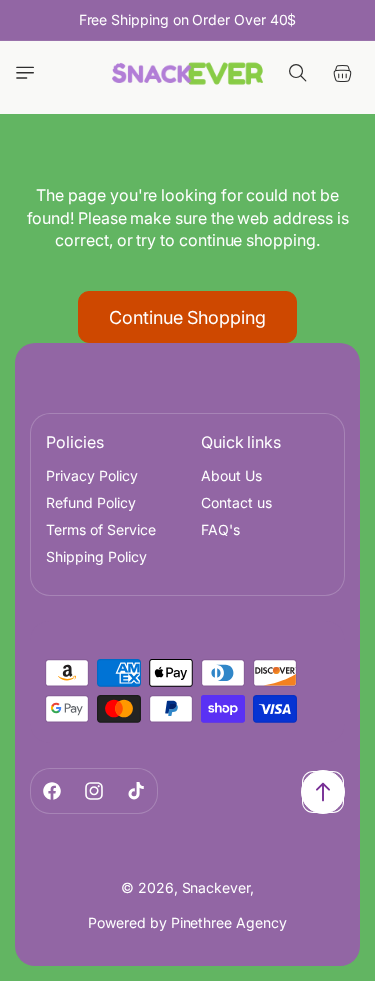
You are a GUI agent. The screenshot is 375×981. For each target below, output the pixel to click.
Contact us (236, 502)
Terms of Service (101, 529)
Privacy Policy (92, 475)
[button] (25, 73)
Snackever (216, 887)
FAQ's (220, 529)
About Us (231, 475)
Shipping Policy (96, 556)
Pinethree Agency (229, 922)
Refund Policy (91, 502)
